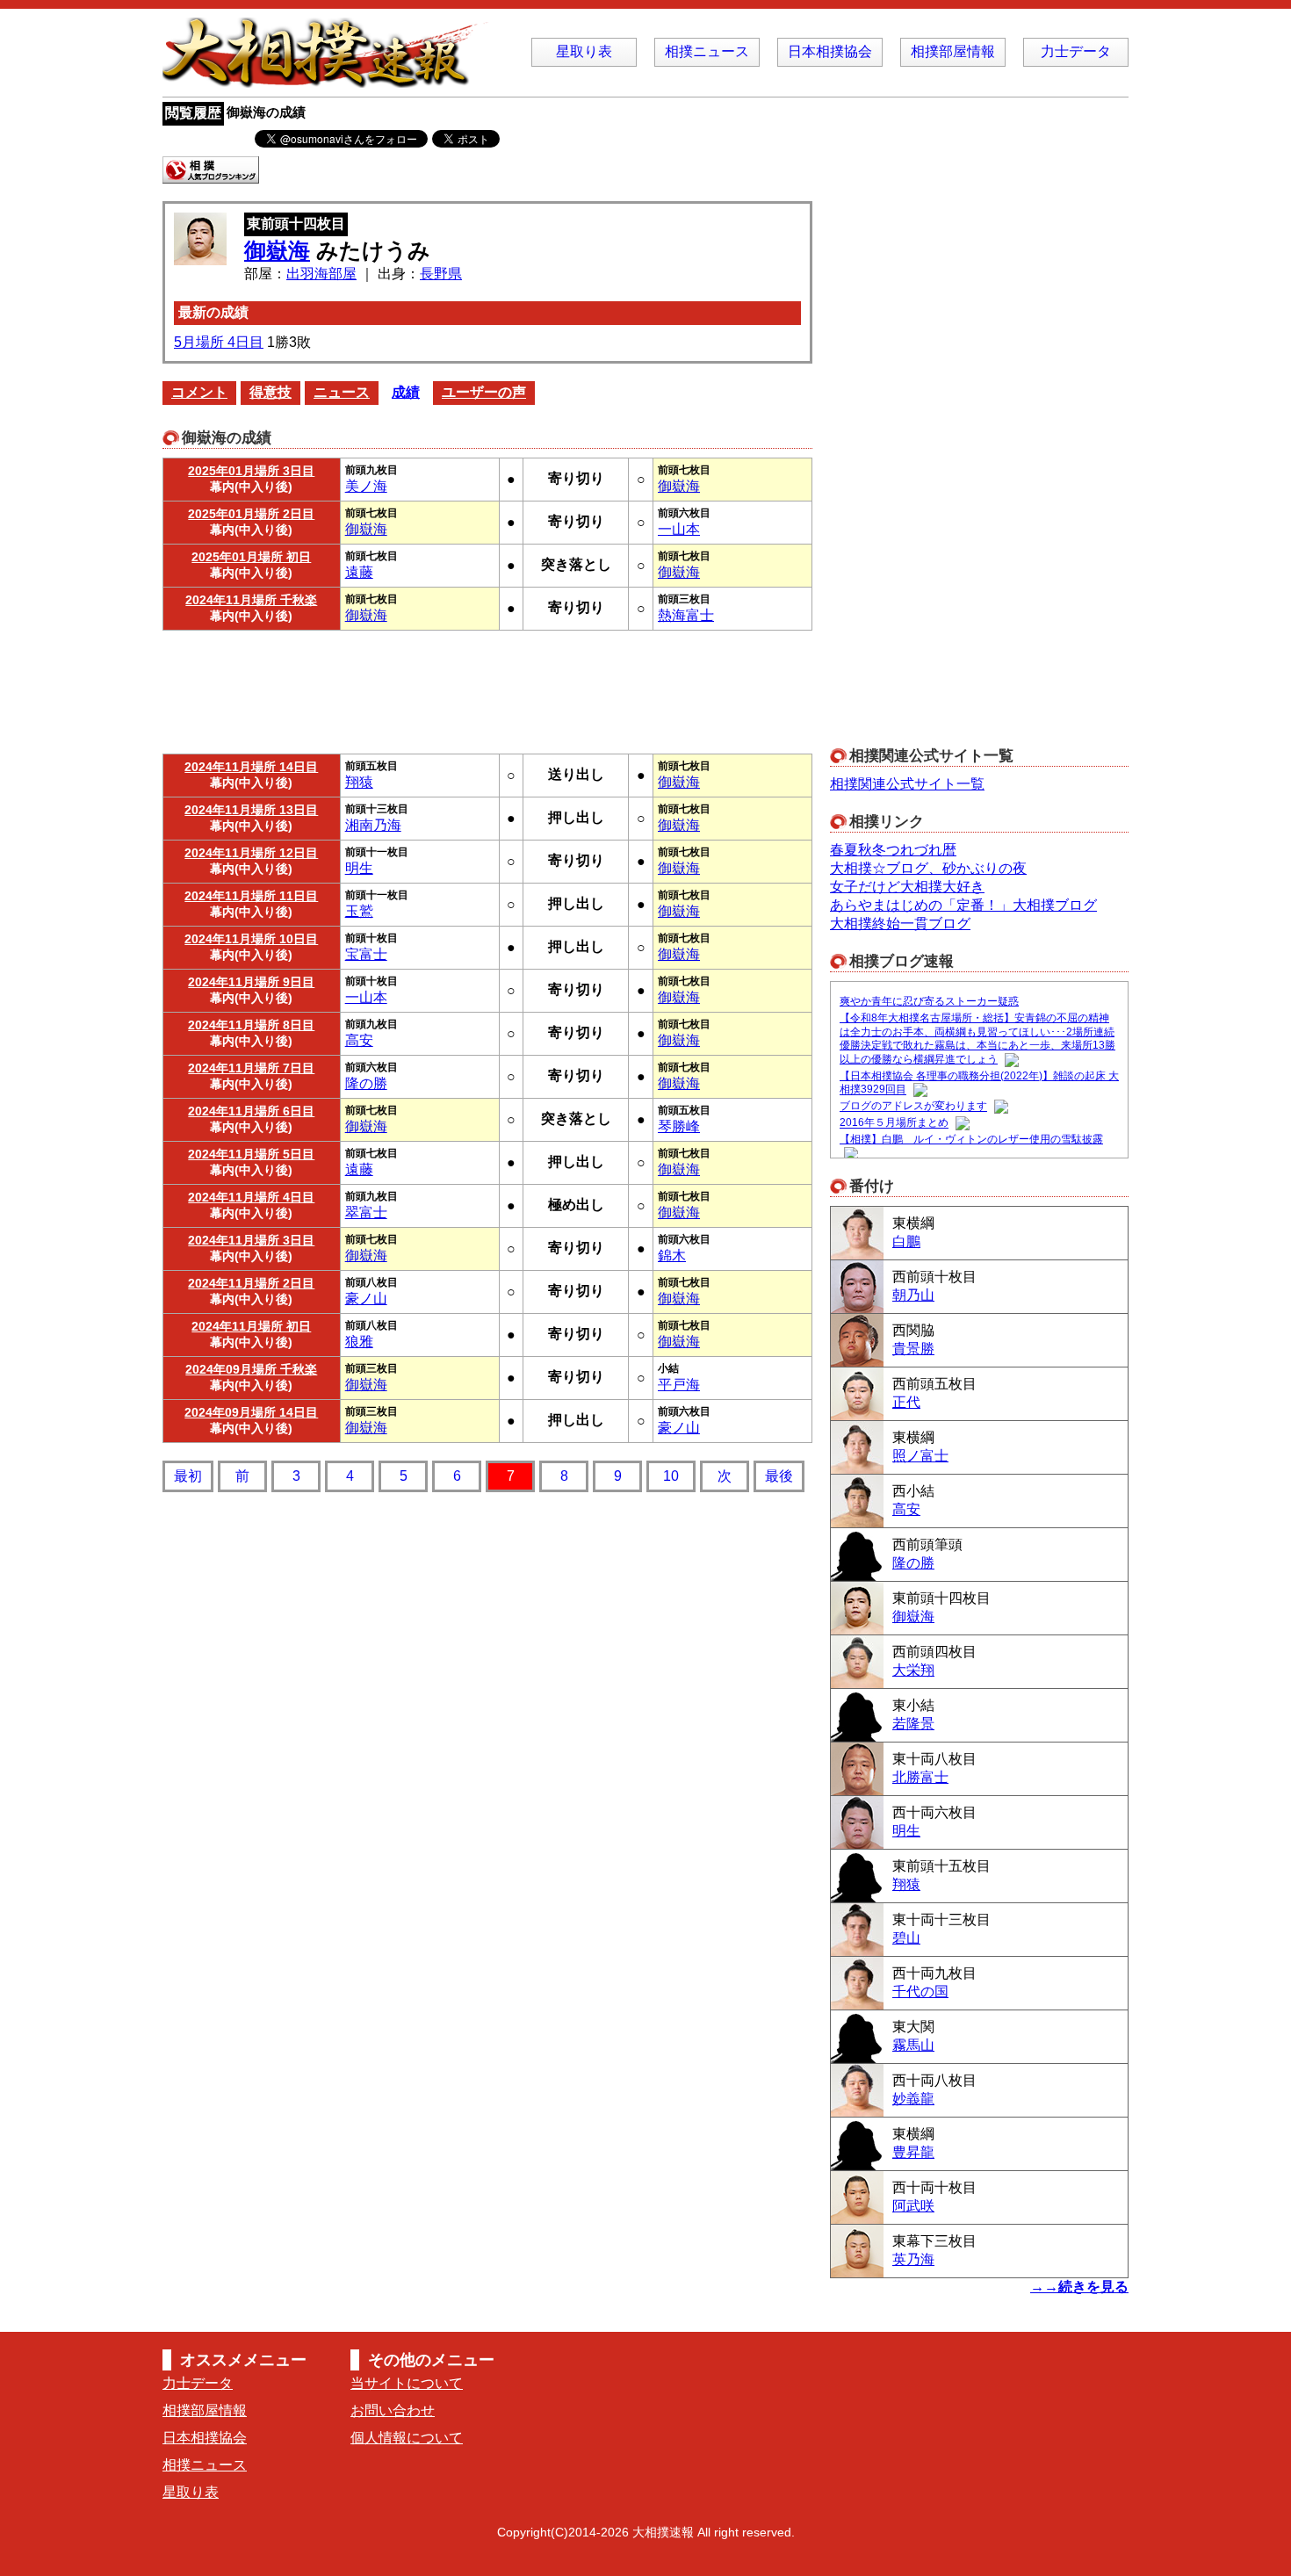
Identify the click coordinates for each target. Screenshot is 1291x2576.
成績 (406, 392)
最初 (188, 1476)
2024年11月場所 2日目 (251, 1283)
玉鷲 (359, 911)
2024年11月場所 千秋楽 (251, 600)
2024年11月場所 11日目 (251, 896)
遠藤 (359, 572)
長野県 (441, 274)
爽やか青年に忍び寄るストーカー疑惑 (929, 1001)
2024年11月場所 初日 (251, 1326)
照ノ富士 (920, 1456)
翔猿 (359, 782)
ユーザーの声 (484, 392)
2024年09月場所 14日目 (251, 1412)
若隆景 (913, 1724)
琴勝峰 (679, 1126)
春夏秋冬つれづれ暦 (893, 850)
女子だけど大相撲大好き (907, 887)
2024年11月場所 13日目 (251, 810)
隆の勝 (366, 1083)
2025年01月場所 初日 (251, 557)
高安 (359, 1040)
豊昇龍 (913, 2152)
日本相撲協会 (830, 51)
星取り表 (584, 51)
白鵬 (906, 1241)
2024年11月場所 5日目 (251, 1154)
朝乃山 (913, 1295)
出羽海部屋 (321, 274)
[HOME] (329, 79)
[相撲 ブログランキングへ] (211, 175)
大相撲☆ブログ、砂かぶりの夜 (928, 868)
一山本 (679, 529)
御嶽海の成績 (266, 112)
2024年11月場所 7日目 (251, 1068)
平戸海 (679, 1385)
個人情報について (407, 2438)
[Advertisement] (487, 688)
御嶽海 (277, 250)
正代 (906, 1402)
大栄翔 (913, 1670)
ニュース (342, 392)
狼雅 (359, 1342)
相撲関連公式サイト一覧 (907, 784)
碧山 (906, 1938)
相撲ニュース (707, 51)
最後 (779, 1476)
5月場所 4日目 (219, 342)
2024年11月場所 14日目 (251, 767)
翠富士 (366, 1212)
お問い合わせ (393, 2410)
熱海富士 (686, 615)
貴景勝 (913, 1349)
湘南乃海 (373, 825)
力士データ (1076, 51)
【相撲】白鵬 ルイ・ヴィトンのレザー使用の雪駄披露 (971, 1139)
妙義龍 (913, 2099)
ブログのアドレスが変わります (913, 1107)
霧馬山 (913, 2045)
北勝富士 (920, 1777)
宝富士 (366, 954)
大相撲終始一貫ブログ (900, 924)
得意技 (270, 392)
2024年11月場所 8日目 (251, 1025)
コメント (199, 392)
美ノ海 (366, 486)
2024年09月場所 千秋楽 (251, 1369)
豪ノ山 (366, 1299)
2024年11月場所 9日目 (251, 982)
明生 (359, 868)
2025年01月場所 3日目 (251, 471)
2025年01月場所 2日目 (251, 514)
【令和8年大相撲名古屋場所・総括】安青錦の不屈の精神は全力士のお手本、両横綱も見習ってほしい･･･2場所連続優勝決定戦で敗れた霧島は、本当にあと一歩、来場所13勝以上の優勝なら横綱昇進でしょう (977, 1039)
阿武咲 (913, 2206)
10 (671, 1476)
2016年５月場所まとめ (894, 1123)
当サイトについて (407, 2383)
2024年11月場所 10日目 (251, 939)
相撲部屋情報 (953, 51)
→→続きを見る (1079, 2287)
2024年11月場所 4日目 (251, 1197)
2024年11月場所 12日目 (251, 853)
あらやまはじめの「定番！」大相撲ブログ (963, 905)
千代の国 (920, 1992)
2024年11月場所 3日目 (251, 1240)
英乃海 (913, 2259)
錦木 (672, 1256)
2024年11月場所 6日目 (251, 1111)
